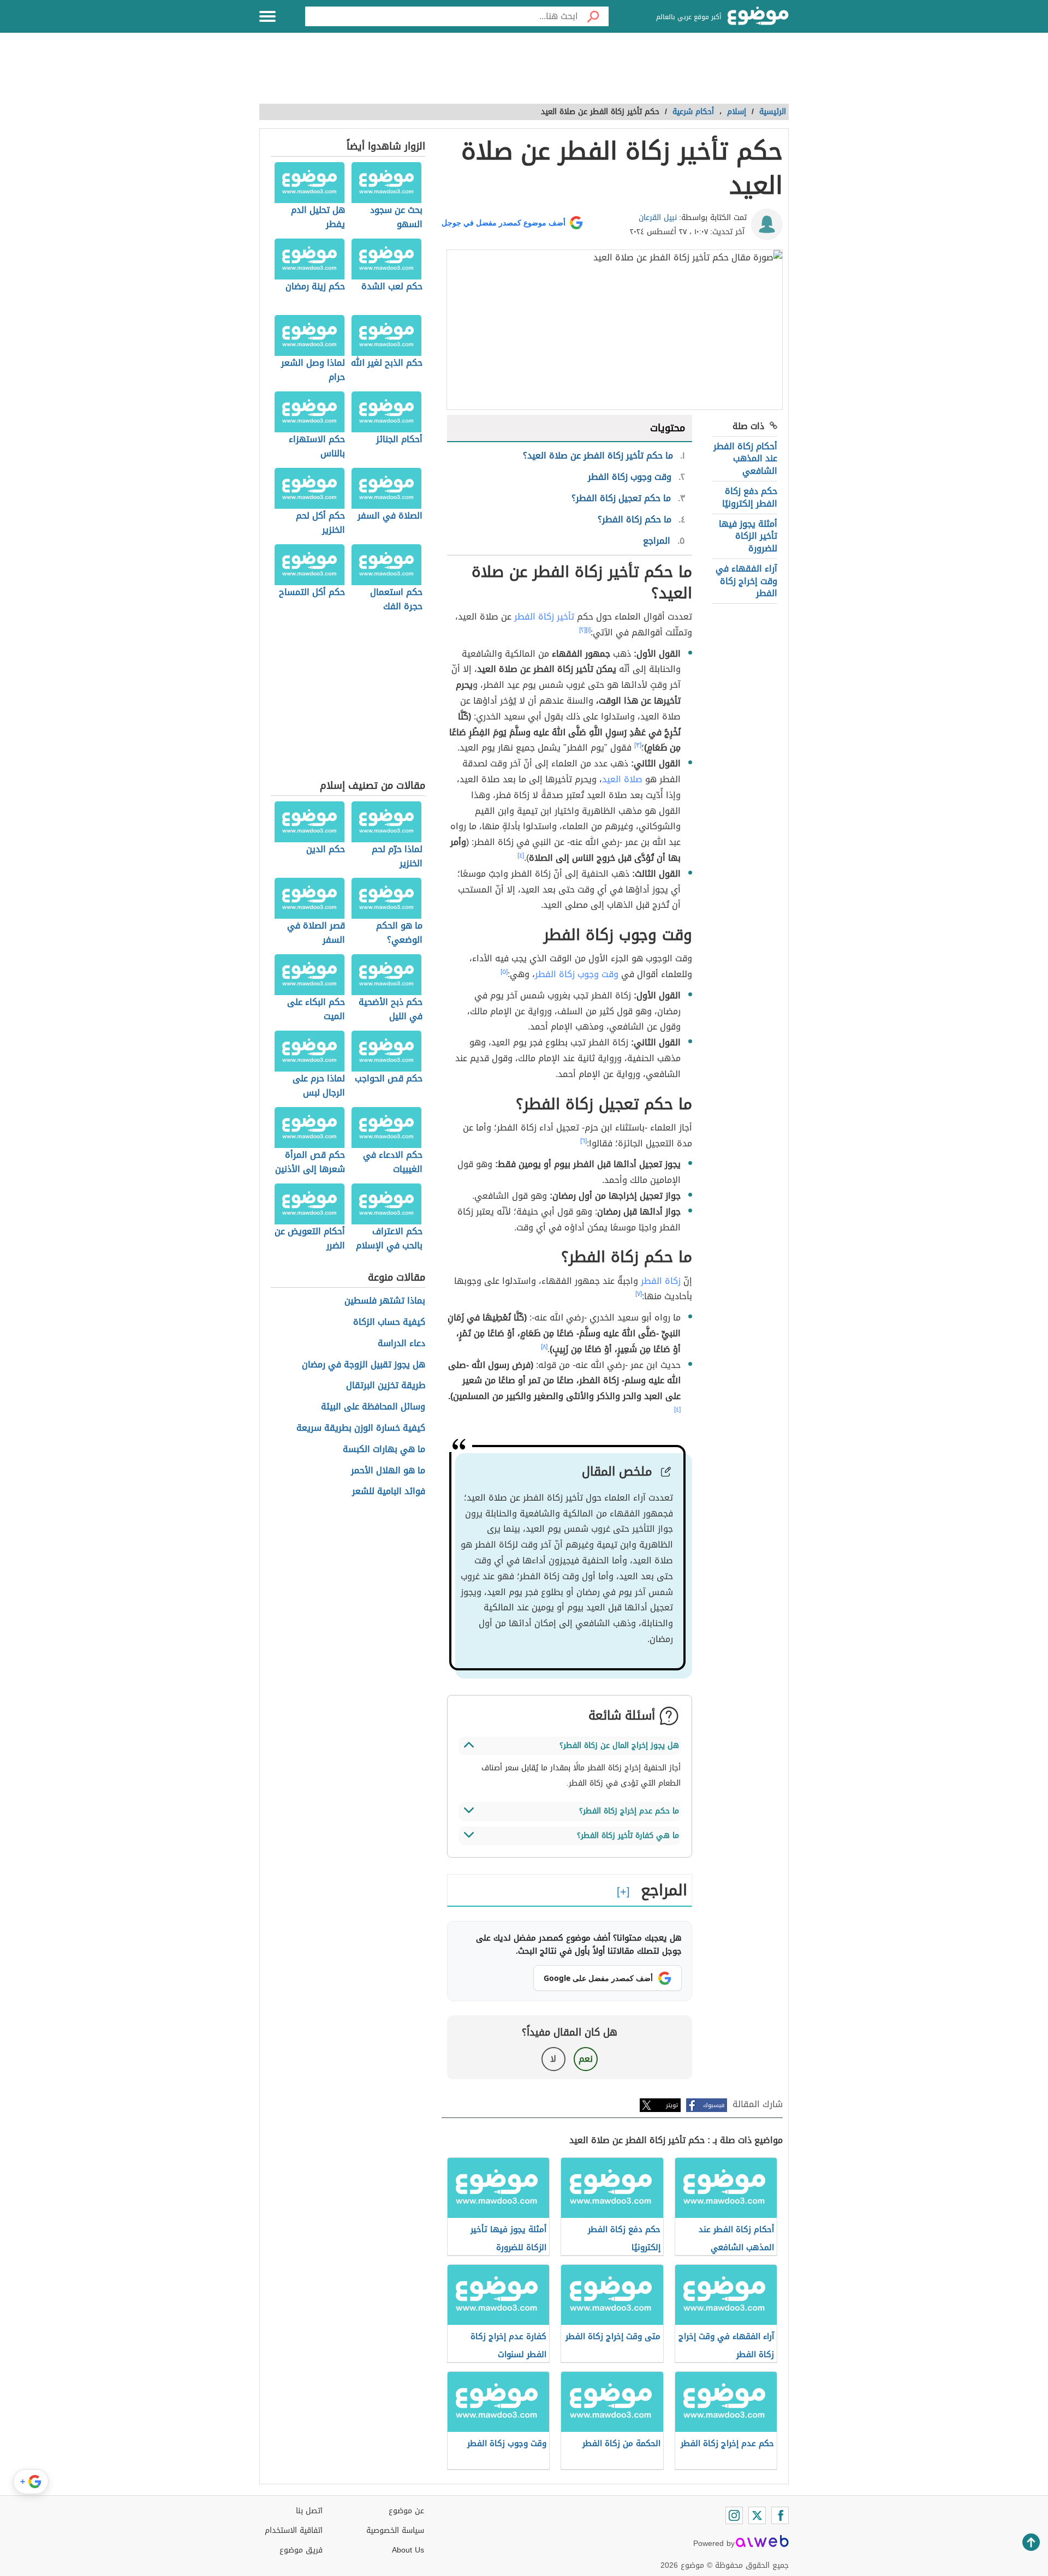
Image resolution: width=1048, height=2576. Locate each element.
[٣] (638, 745)
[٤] (521, 855)
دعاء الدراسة (401, 1344)
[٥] (504, 972)
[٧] (639, 1294)
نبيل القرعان (658, 218)
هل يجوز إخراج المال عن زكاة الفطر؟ (619, 1745)
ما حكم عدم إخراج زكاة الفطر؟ (629, 1811)
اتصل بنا (309, 2511)
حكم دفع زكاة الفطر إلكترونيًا (750, 497)
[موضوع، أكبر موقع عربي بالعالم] (758, 16)
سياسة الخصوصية (395, 2530)
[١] (588, 630)
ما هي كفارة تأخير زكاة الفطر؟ (628, 1836)
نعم (586, 2059)
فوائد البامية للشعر (389, 1492)
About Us (408, 2550)
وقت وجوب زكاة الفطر (577, 974)
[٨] (544, 1347)
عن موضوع (406, 2511)
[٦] (583, 1141)
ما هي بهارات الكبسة (384, 1450)
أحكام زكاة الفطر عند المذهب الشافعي (745, 459)
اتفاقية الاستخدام (294, 2530)
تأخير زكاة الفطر (544, 617)
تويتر (672, 2105)
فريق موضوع (301, 2550)
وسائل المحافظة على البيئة (373, 1407)
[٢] (582, 630)
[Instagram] (734, 2515)
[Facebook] (780, 2515)
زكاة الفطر (661, 1281)
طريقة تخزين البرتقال (386, 1386)
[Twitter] (757, 2515)
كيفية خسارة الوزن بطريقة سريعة (361, 1428)
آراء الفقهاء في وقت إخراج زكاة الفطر (746, 581)
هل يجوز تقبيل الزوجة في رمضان (364, 1365)
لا (553, 2059)
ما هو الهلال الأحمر (388, 1471)
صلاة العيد (622, 779)
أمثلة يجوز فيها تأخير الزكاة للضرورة (748, 536)
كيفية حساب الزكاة (389, 1322)
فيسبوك (714, 2105)
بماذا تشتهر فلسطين (385, 1301)
